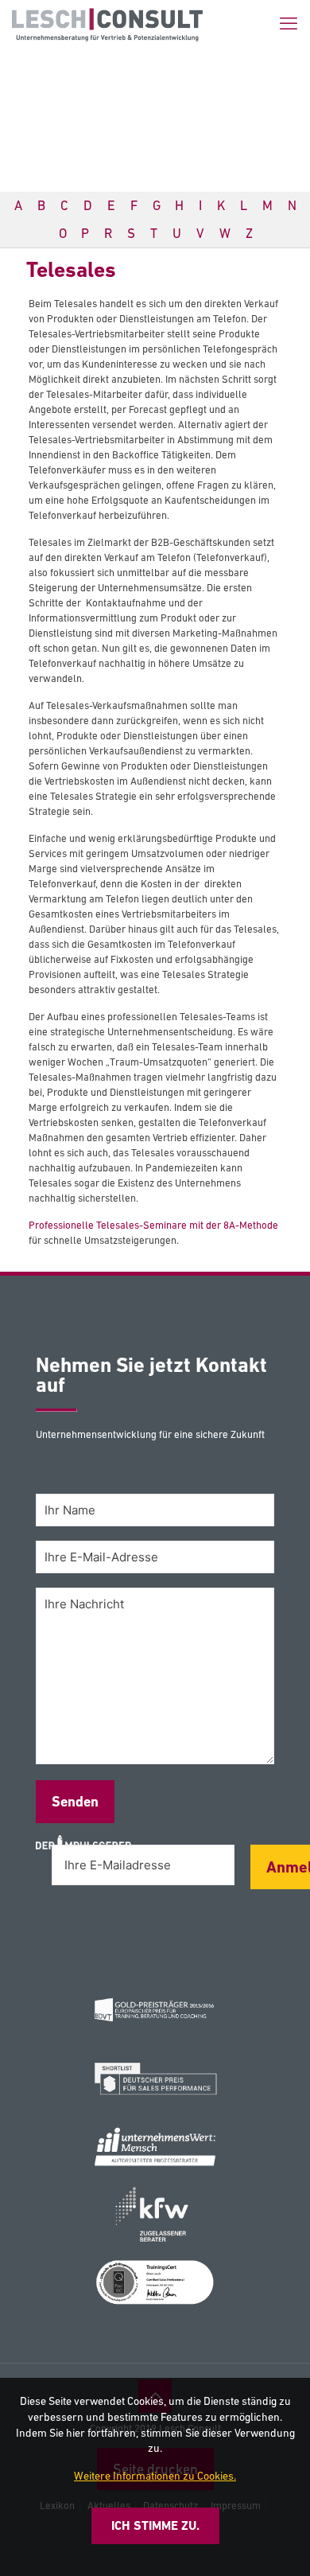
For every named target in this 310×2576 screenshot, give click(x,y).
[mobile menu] (289, 24)
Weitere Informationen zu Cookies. (155, 2476)
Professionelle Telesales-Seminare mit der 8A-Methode (153, 1225)
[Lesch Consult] (107, 24)
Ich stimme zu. (155, 2525)
